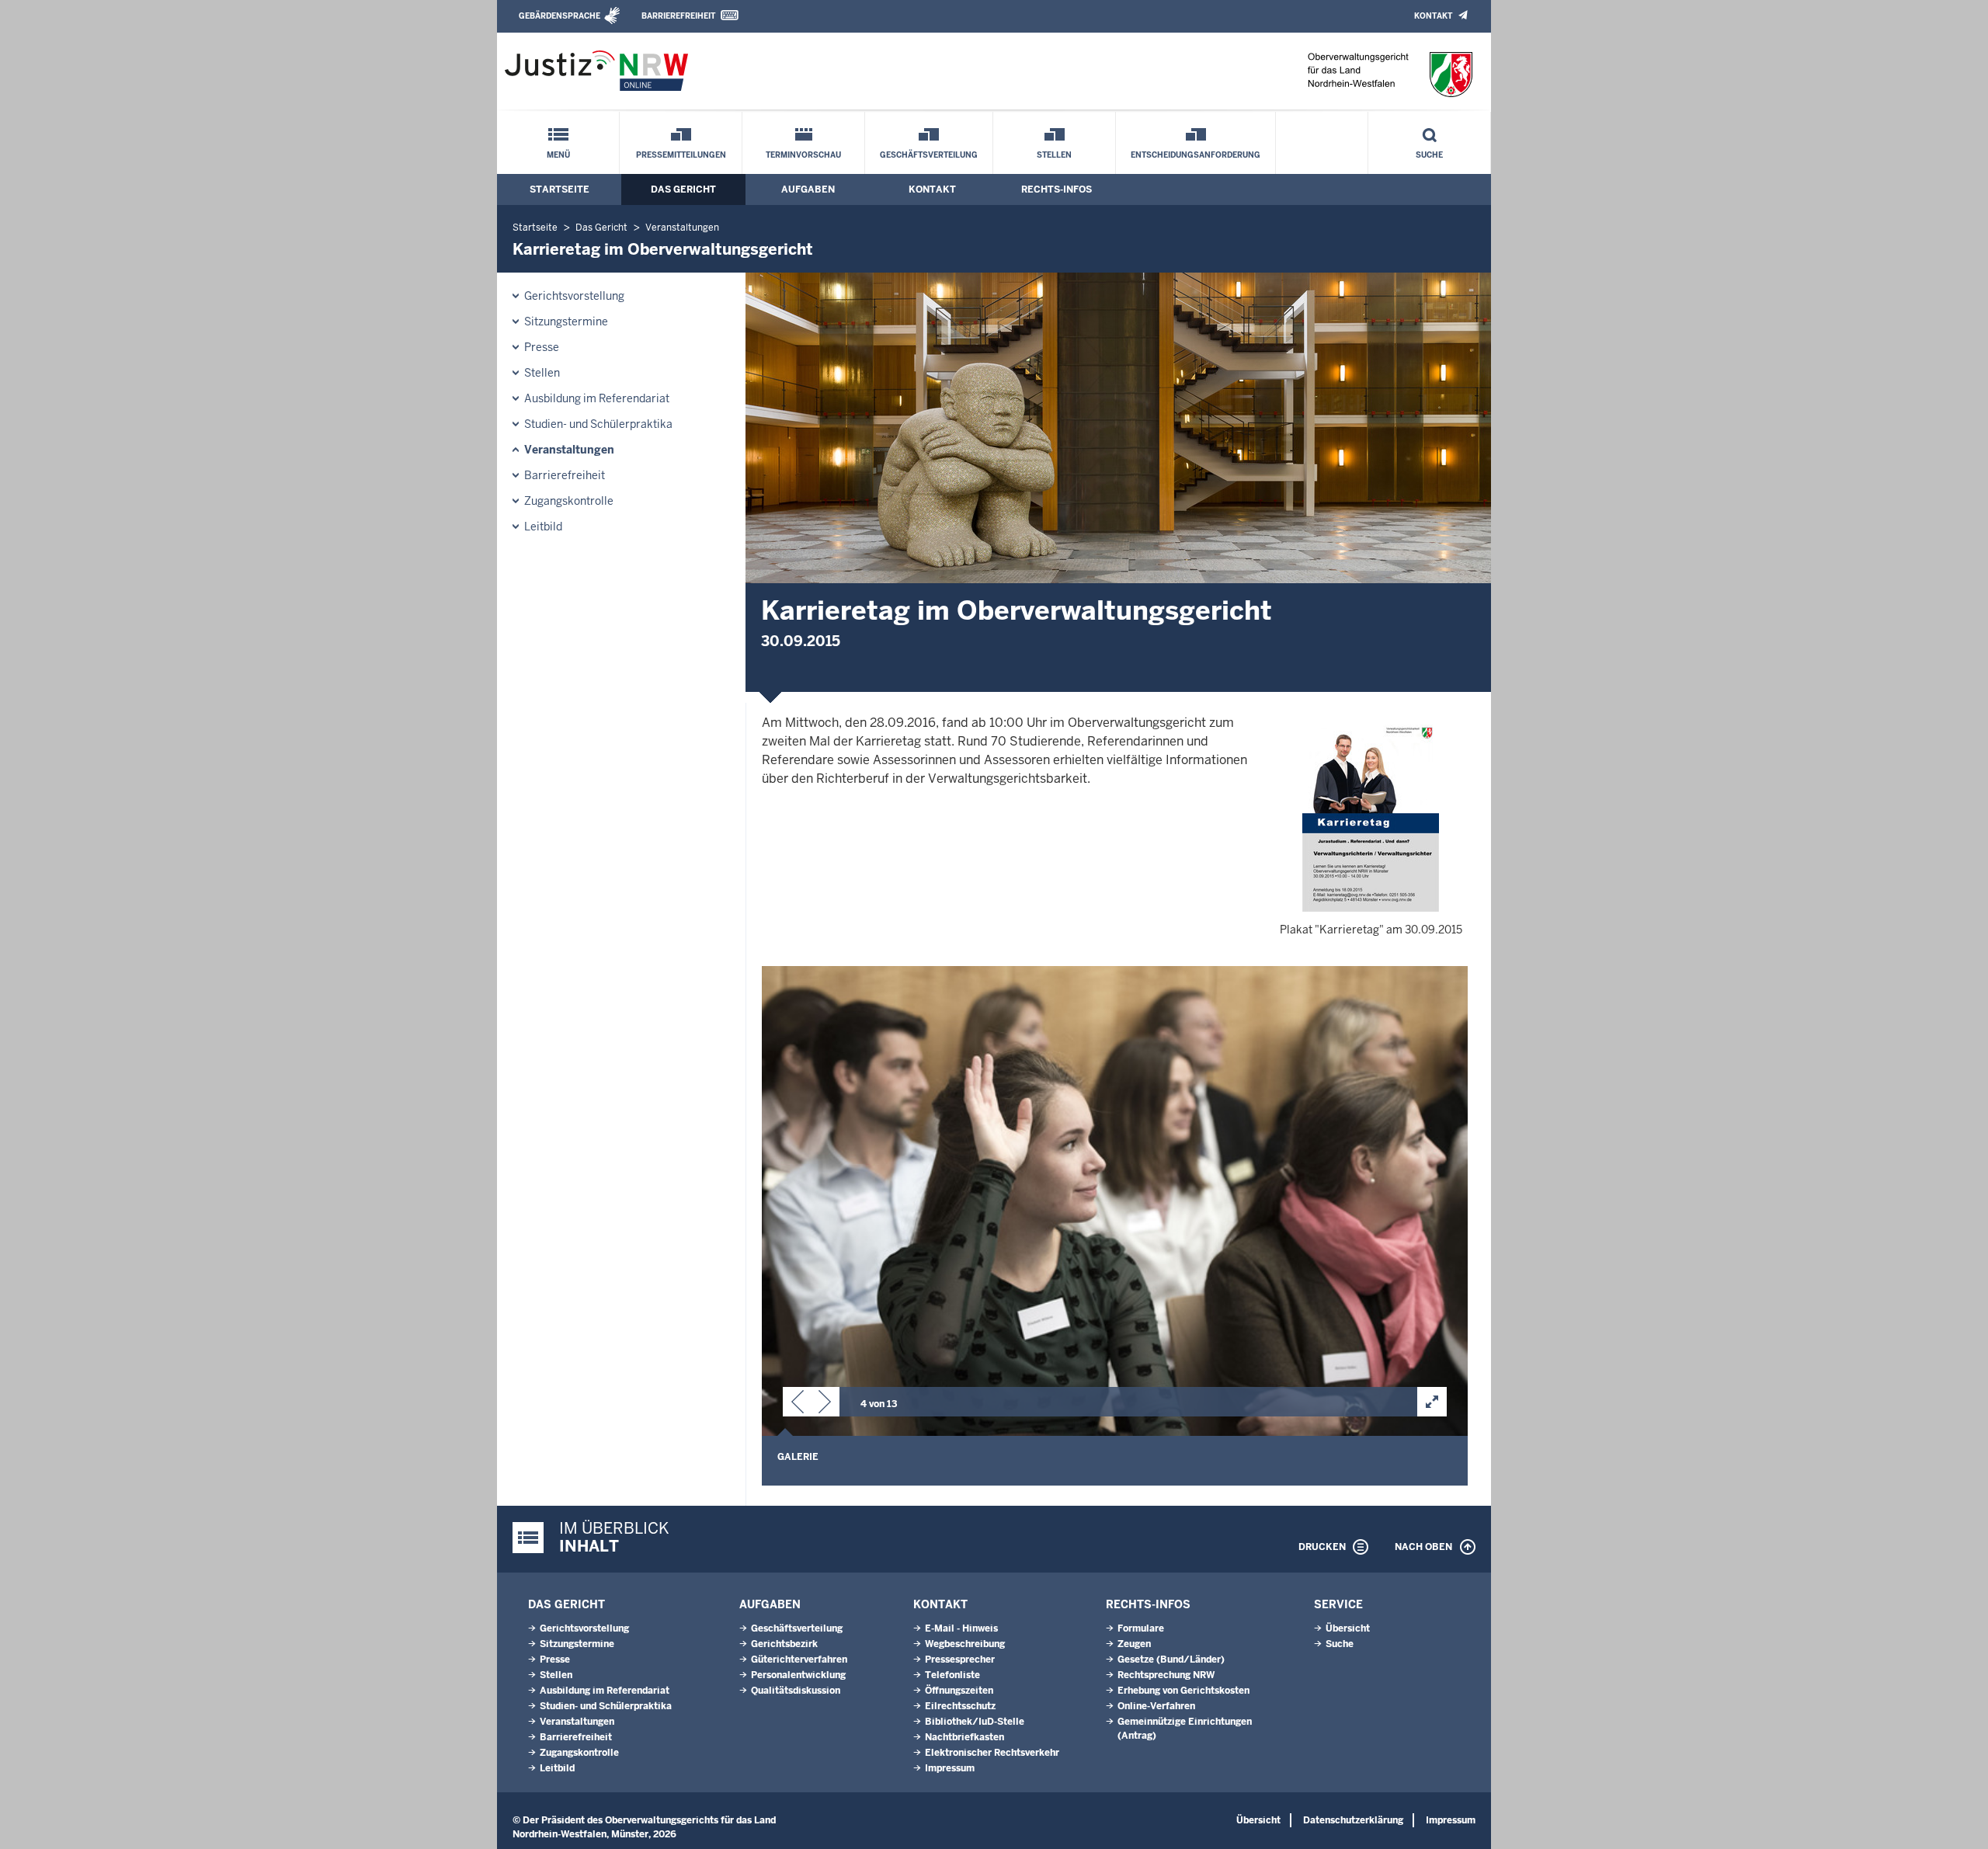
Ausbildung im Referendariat (597, 398)
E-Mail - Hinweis (961, 1628)
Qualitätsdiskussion (796, 1691)
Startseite (560, 189)
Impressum (950, 1768)
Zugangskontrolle (569, 501)
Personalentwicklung (798, 1675)
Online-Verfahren (1156, 1706)
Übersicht (1348, 1628)
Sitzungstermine (566, 321)
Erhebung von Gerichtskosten (1183, 1691)
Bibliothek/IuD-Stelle (975, 1722)
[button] (798, 1405)
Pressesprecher (960, 1660)
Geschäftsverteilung (929, 155)
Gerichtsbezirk (784, 1644)
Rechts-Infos (1057, 189)
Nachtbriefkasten (964, 1737)
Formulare (1141, 1628)
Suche (1429, 155)
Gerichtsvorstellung (574, 296)
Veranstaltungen (682, 228)
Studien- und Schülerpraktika (598, 424)
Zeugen (1134, 1644)
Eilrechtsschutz (960, 1706)
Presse (542, 347)
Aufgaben (808, 189)
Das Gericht (683, 189)
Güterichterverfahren (799, 1660)
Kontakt (1433, 16)
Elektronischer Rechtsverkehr (992, 1753)
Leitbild (543, 527)
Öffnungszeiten (959, 1691)
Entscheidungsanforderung (1196, 155)
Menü (558, 155)
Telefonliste (952, 1675)
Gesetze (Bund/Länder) (1171, 1660)
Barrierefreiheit (678, 16)
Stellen (1054, 155)
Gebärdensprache (560, 16)
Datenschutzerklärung (1353, 1820)
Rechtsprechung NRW (1166, 1675)
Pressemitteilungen (681, 155)
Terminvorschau (803, 155)
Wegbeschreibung (965, 1644)
